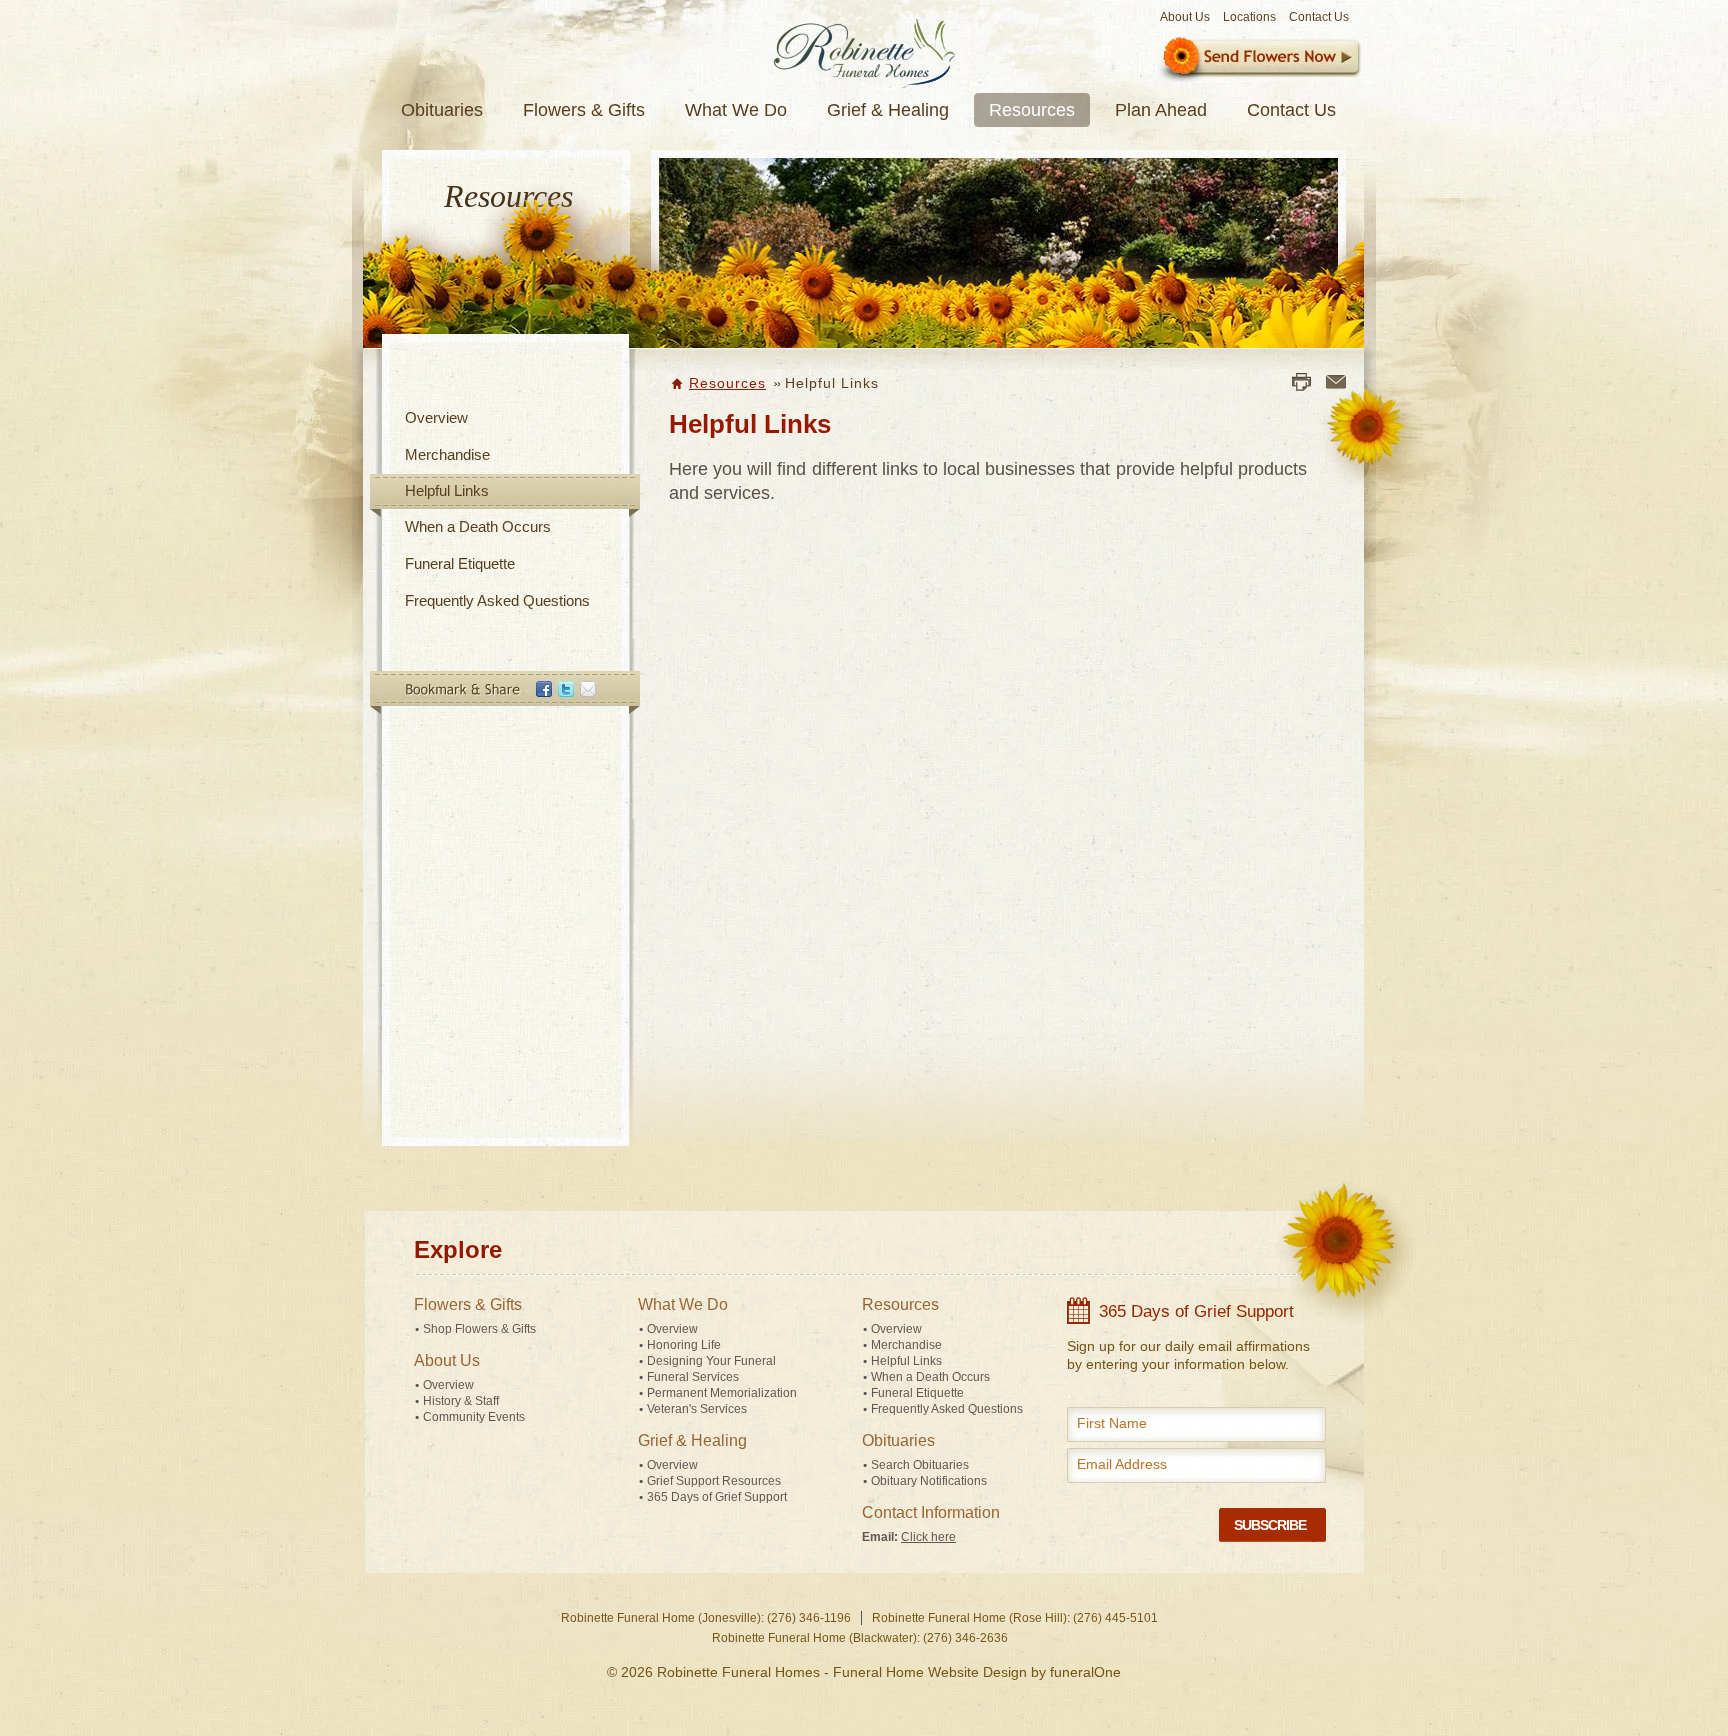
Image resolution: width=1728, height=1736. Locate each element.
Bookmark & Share (504, 693)
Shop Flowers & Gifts (479, 1329)
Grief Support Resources (714, 1481)
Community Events (474, 1417)
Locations (1249, 17)
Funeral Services (693, 1377)
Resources (727, 383)
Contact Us (1319, 17)
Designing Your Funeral (711, 1361)
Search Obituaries (920, 1465)
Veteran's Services (697, 1409)
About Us (1185, 17)
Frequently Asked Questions (497, 600)
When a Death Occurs (478, 526)
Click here (928, 1537)
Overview (436, 417)
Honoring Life (684, 1345)
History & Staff (461, 1401)
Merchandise (447, 454)
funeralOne (1085, 1672)
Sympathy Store (1259, 59)
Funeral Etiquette (460, 563)
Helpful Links (447, 490)
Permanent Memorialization (722, 1393)
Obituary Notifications (929, 1481)
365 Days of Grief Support (717, 1497)
